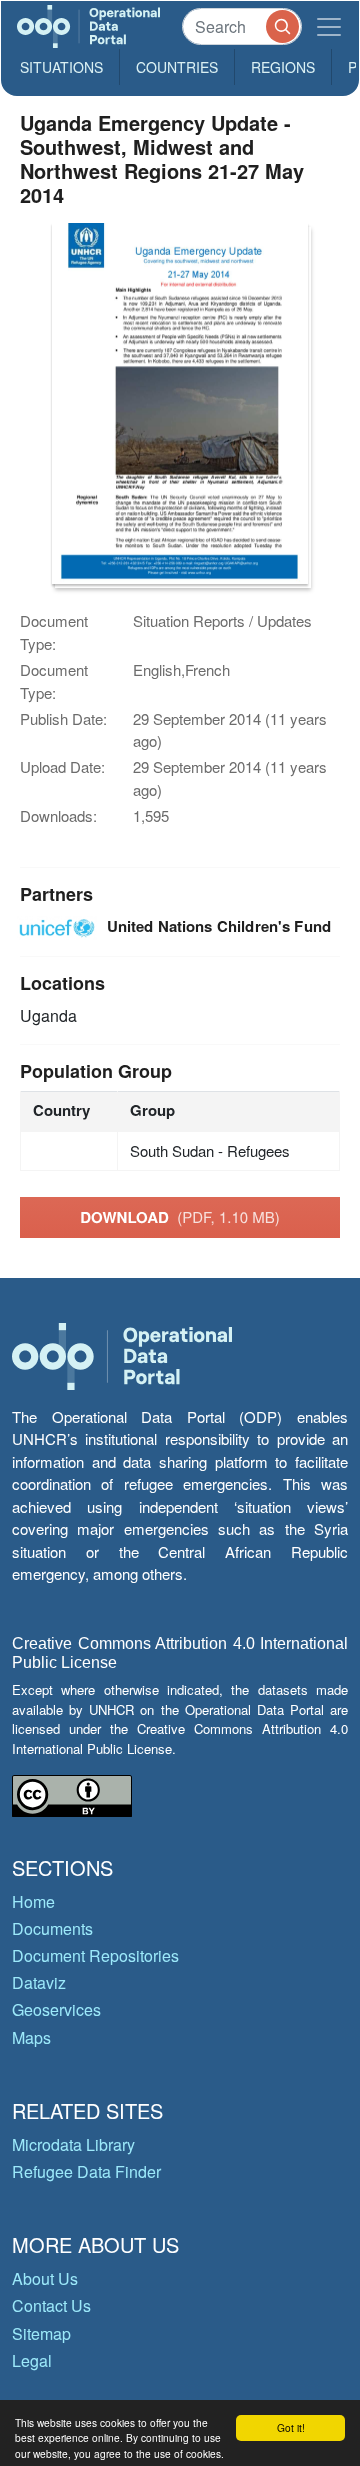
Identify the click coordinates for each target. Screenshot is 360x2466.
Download (180, 1217)
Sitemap (41, 2333)
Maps (31, 2037)
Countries (177, 67)
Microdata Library (73, 2144)
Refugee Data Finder (86, 2171)
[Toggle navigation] (329, 26)
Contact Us (51, 2305)
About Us (45, 2278)
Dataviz (39, 1982)
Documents (52, 1928)
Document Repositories (95, 1955)
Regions (283, 67)
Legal (32, 2360)
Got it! (291, 2427)
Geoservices (56, 2009)
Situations (61, 67)
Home (33, 1901)
